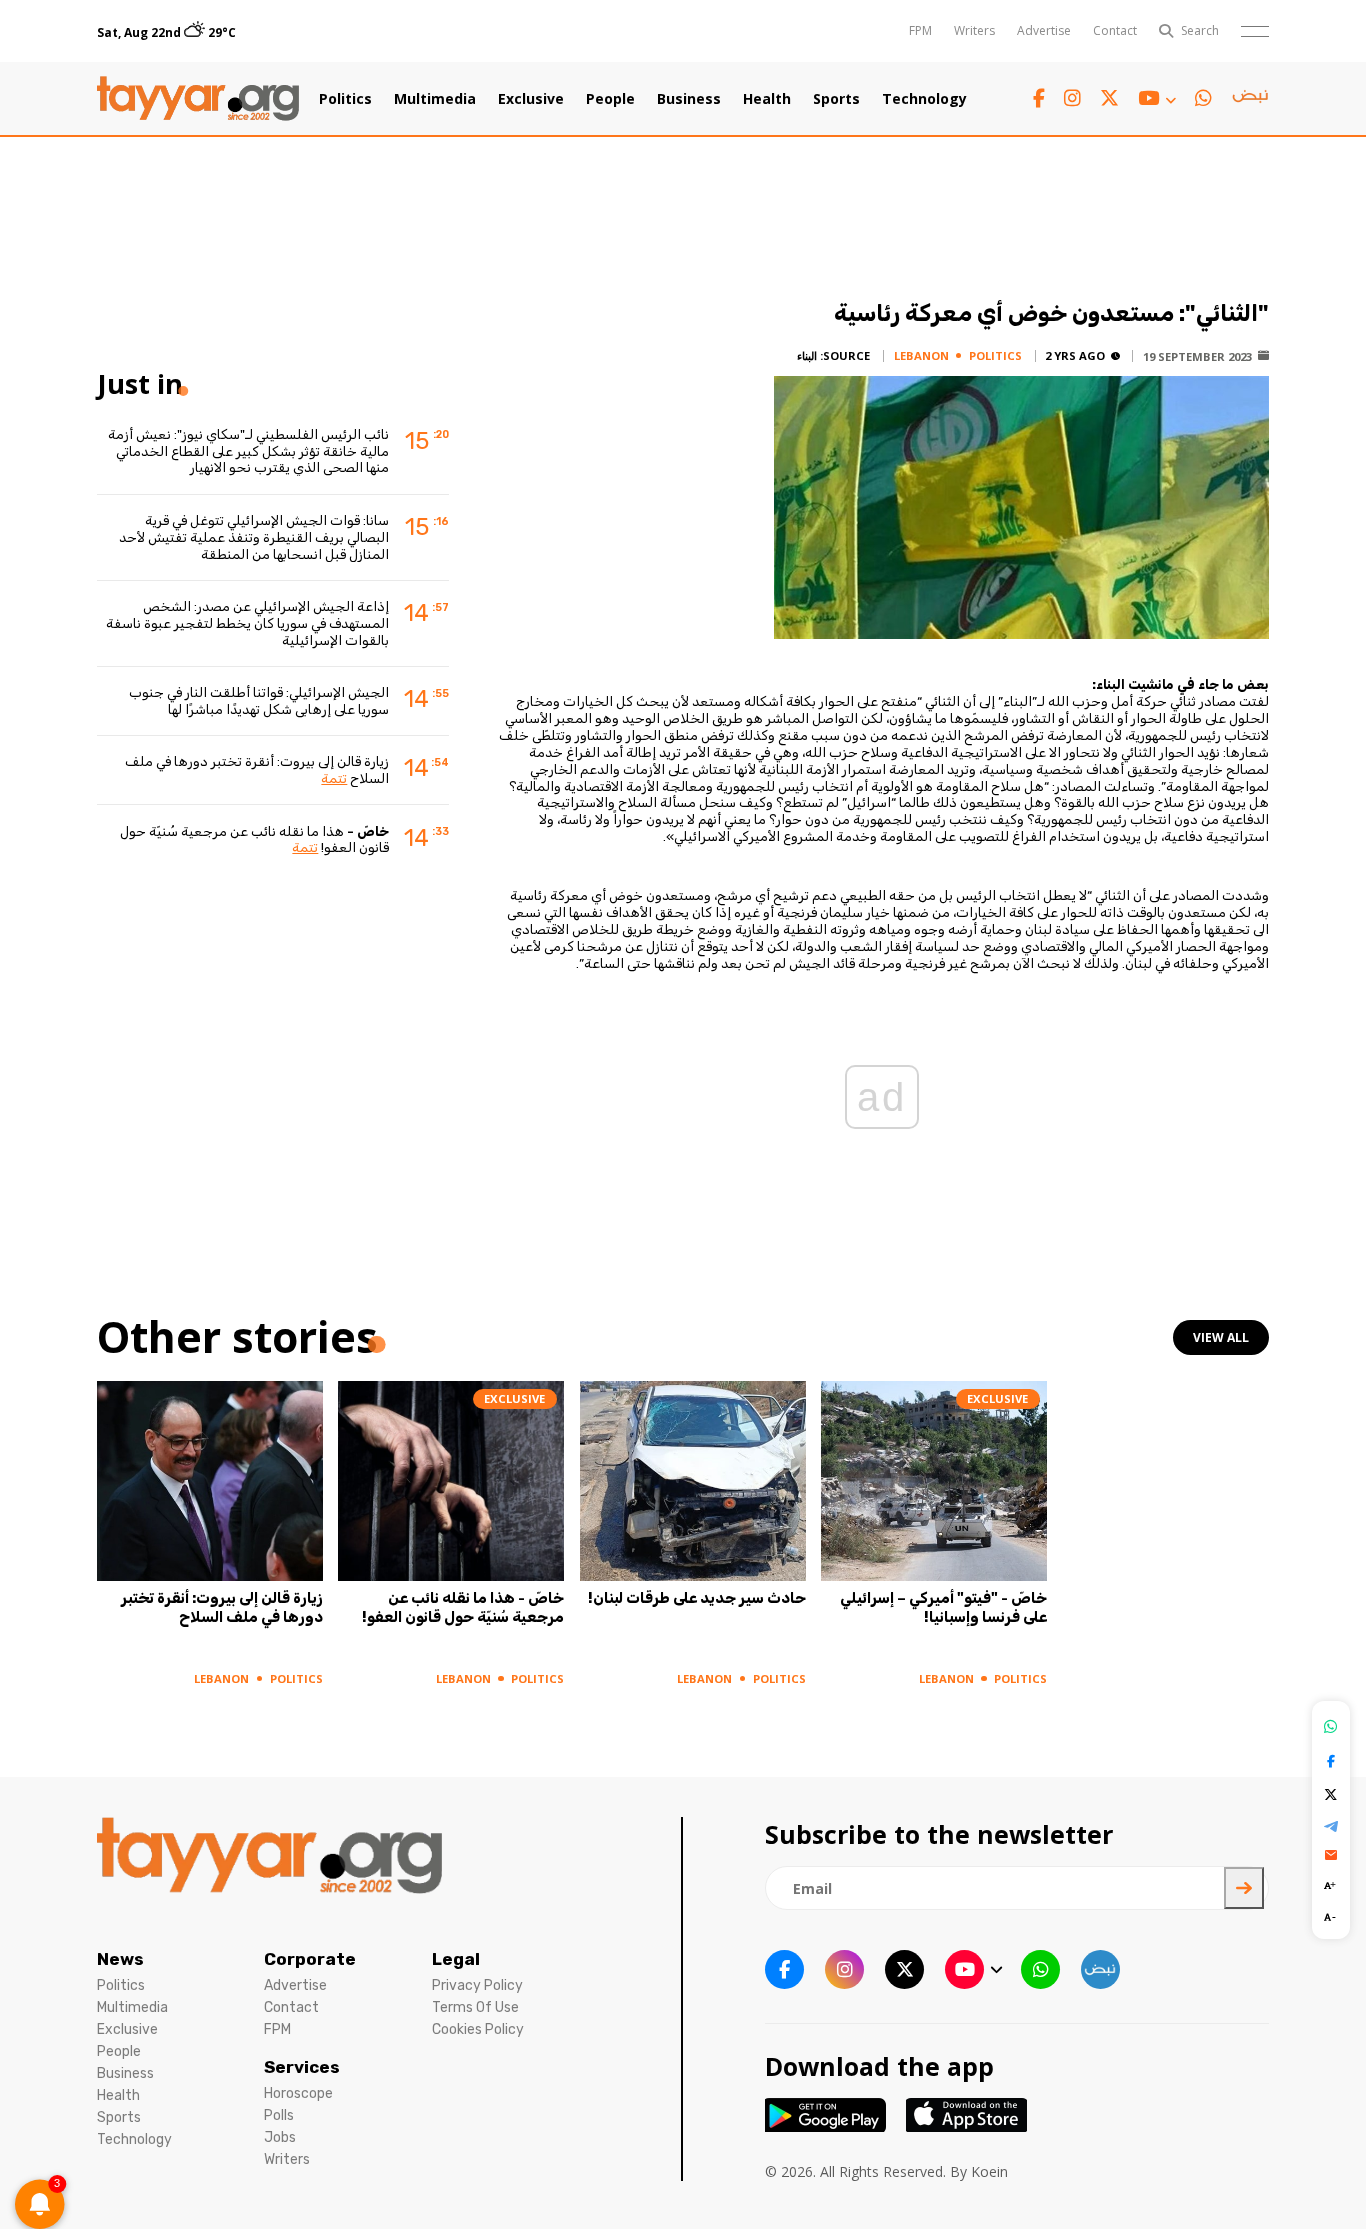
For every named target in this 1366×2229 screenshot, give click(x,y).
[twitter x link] (1109, 98)
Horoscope (298, 2093)
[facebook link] (1039, 98)
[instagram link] (1072, 98)
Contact (1115, 30)
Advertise (1044, 30)
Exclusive (531, 99)
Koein (989, 2171)
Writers (974, 30)
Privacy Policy (477, 1985)
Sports (836, 99)
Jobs (280, 2137)
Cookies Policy (478, 2029)
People (610, 99)
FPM (920, 30)
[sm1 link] (1250, 99)
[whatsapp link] (1203, 98)
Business (689, 99)
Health (767, 99)
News (120, 1959)
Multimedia (435, 99)
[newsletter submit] (1244, 1888)
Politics (345, 99)
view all (1221, 1337)
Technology (924, 99)
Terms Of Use (475, 2007)
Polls (279, 2115)
